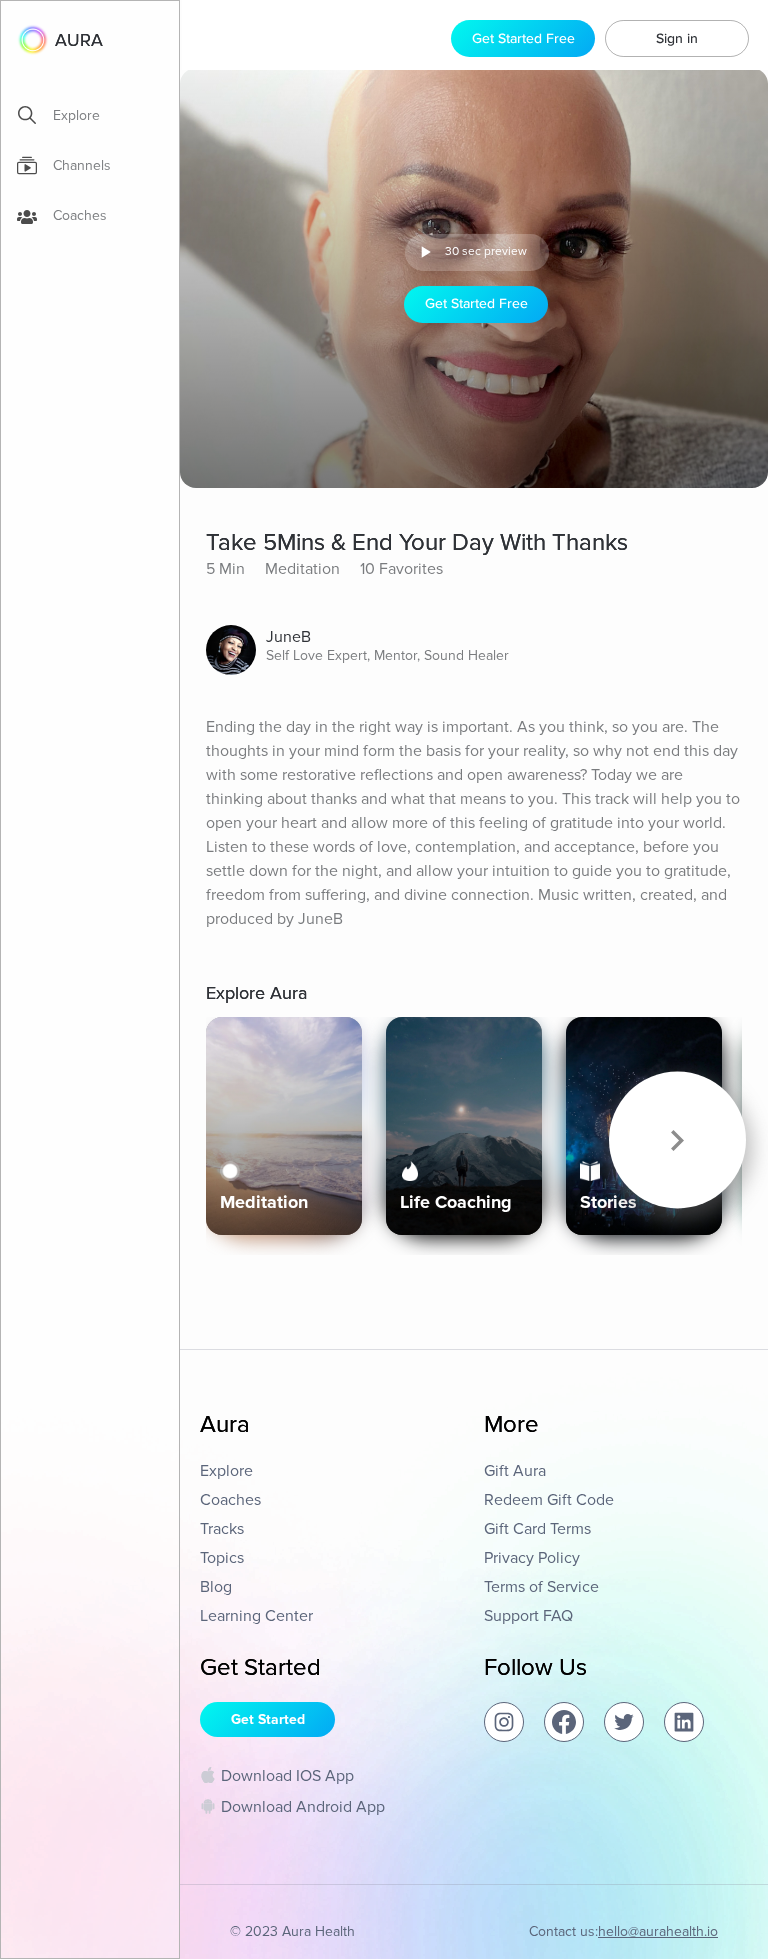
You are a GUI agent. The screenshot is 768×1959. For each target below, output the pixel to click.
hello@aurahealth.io (658, 1931)
